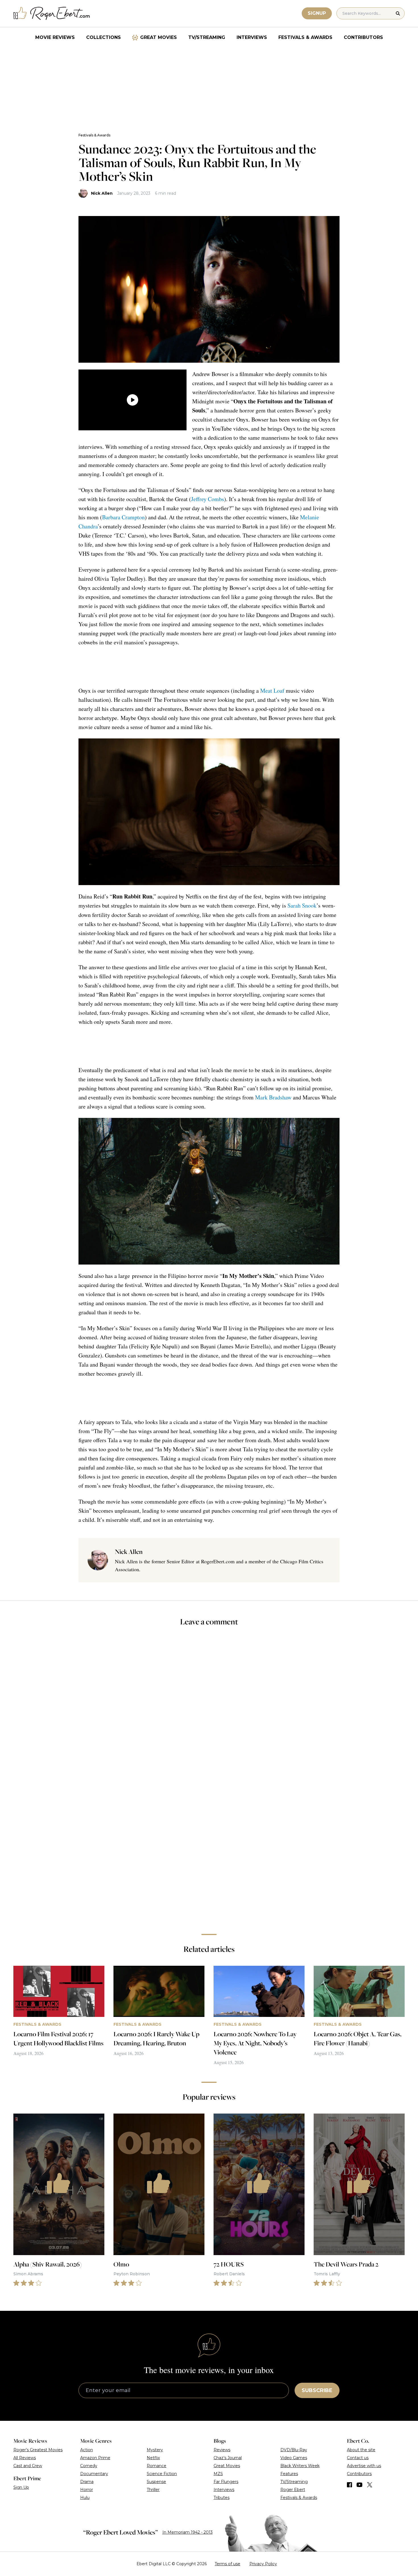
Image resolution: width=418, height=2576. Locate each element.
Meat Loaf (272, 691)
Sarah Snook (302, 905)
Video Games (294, 2458)
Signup (317, 13)
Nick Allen (102, 193)
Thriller (153, 2490)
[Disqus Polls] (209, 1707)
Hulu (85, 2498)
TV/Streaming (207, 37)
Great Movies (159, 37)
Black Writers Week (300, 2466)
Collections (104, 37)
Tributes (222, 2498)
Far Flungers (226, 2482)
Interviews (252, 37)
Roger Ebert (293, 2490)
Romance (157, 2466)
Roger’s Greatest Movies (38, 2450)
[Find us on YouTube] (360, 2485)
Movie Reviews (55, 37)
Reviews (222, 2450)
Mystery (155, 2450)
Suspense (156, 2482)
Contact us (358, 2458)
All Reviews (25, 2458)
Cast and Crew (28, 2466)
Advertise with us (364, 2466)
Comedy (89, 2466)
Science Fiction (162, 2474)
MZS (218, 2474)
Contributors (363, 37)
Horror (87, 2490)
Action (87, 2450)
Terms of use (227, 2564)
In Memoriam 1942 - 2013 (188, 2532)
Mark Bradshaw (273, 1097)
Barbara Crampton (123, 517)
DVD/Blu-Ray (294, 2450)
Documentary (94, 2474)
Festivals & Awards (305, 37)
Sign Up (21, 2487)
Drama (87, 2482)
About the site (361, 2450)
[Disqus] (209, 1849)
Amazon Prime (95, 2458)
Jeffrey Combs (208, 499)
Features (289, 2474)
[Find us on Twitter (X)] (370, 2485)
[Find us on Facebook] (349, 2485)
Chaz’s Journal (228, 2458)
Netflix (153, 2458)
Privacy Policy (263, 2564)
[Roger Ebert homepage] (52, 14)
